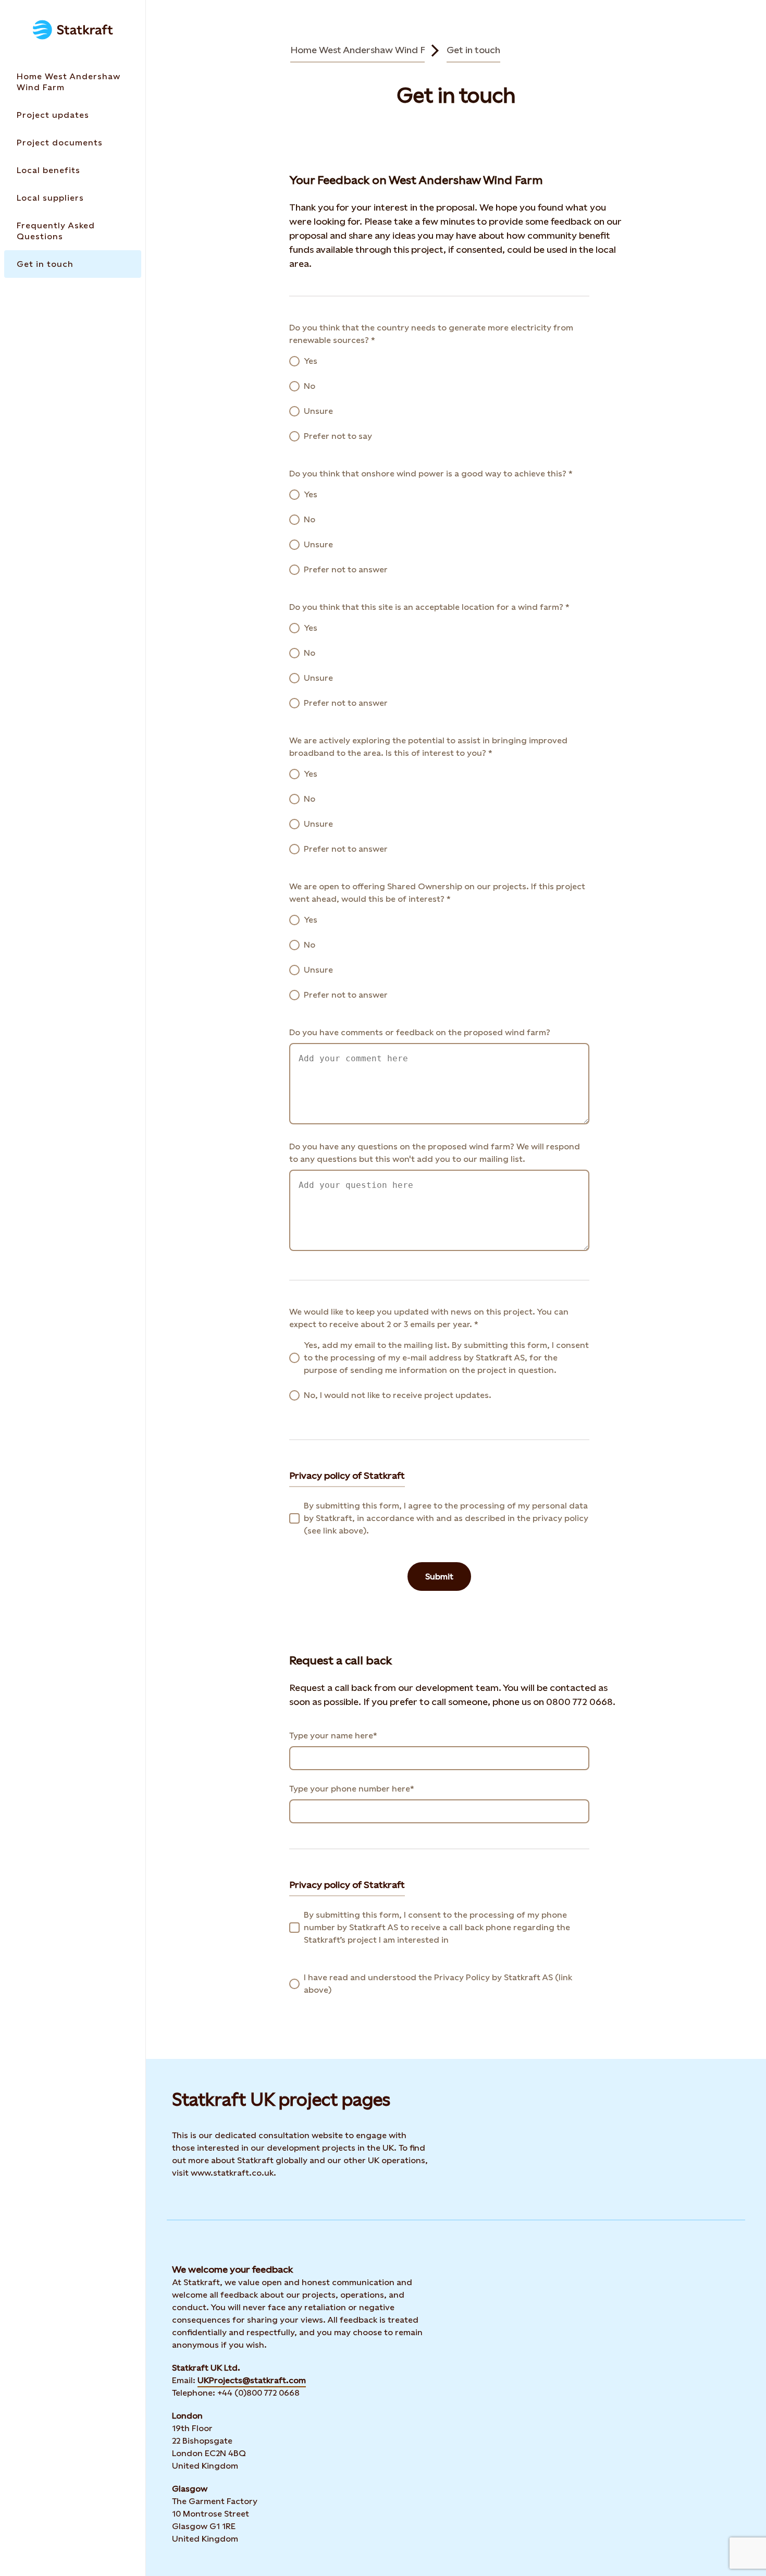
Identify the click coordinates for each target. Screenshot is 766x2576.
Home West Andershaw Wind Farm (367, 50)
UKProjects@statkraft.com (252, 2380)
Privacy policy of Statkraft (347, 1475)
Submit (439, 1577)
